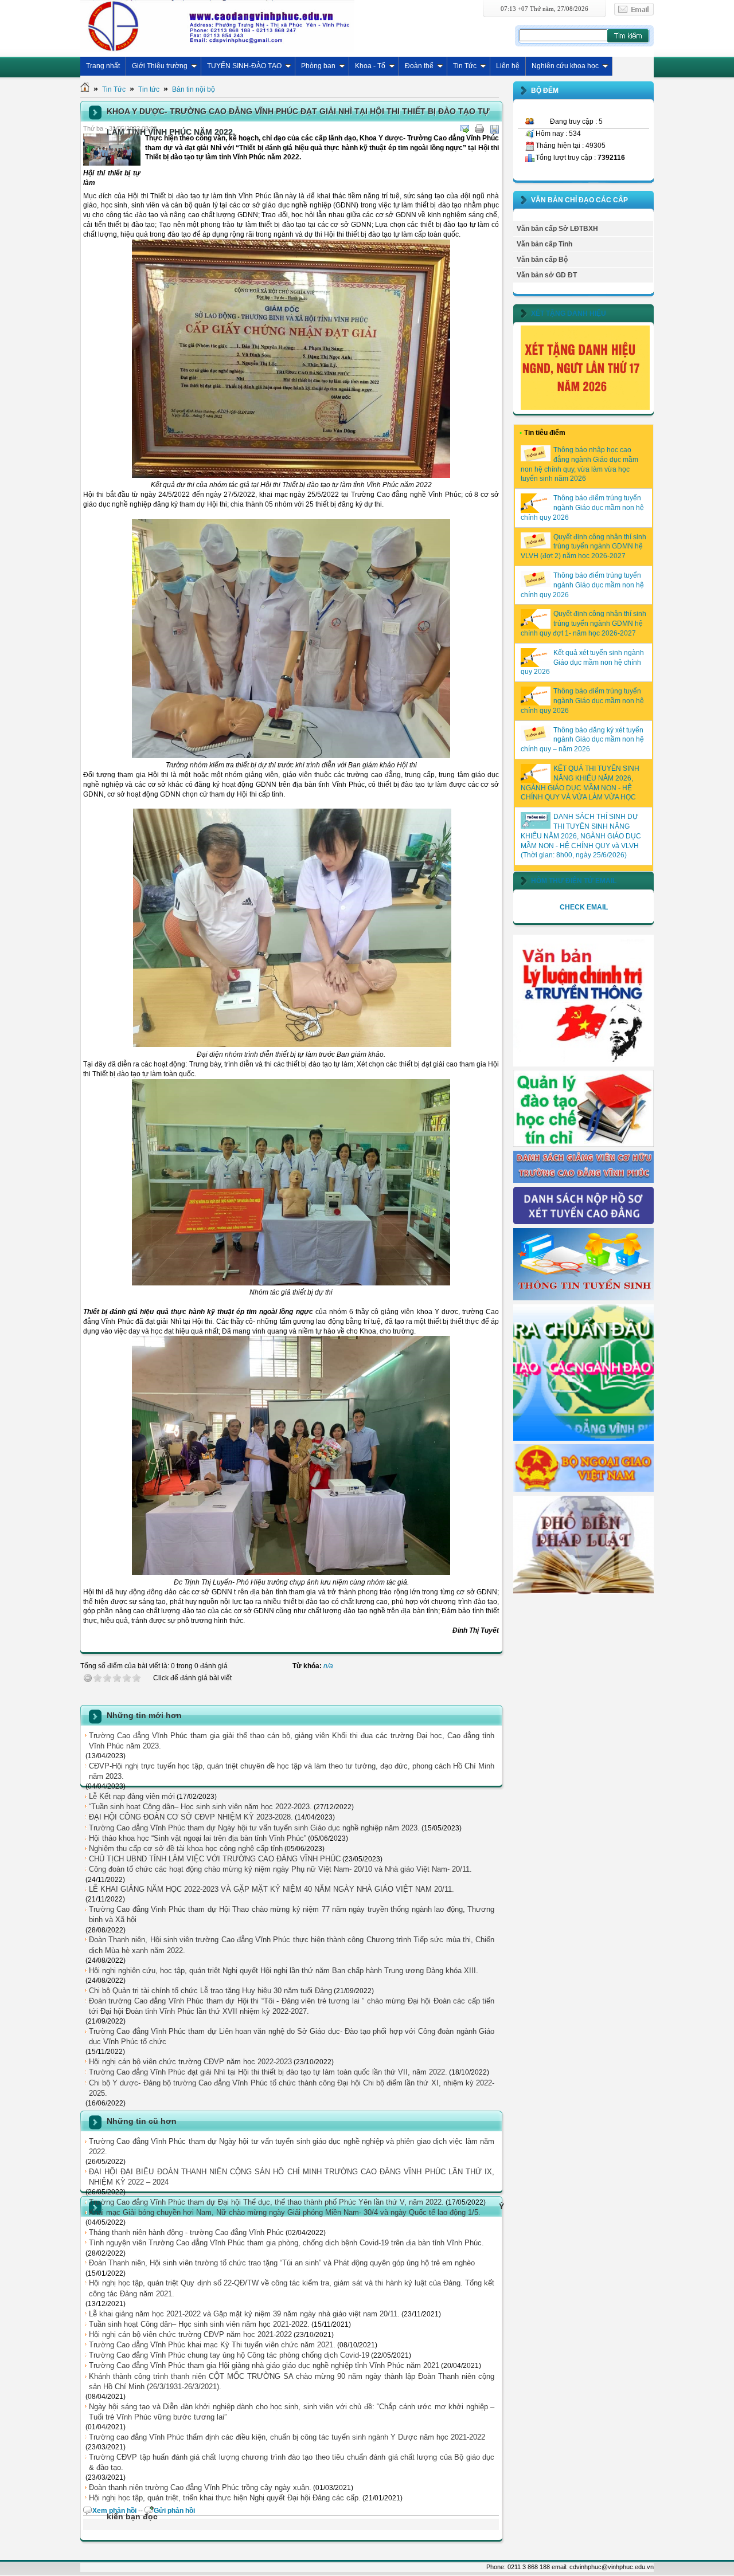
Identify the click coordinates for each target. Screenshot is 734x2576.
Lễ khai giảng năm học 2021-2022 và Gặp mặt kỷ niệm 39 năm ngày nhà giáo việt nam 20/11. (244, 2314)
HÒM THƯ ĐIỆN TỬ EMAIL (574, 881)
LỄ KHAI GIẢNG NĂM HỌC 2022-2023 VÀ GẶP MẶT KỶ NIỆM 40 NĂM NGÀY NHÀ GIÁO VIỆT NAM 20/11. (272, 1889)
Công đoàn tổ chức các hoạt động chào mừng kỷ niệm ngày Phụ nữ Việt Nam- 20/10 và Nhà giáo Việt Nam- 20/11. (280, 1869)
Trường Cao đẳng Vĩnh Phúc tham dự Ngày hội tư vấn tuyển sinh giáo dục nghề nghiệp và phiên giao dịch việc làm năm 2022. (292, 2146)
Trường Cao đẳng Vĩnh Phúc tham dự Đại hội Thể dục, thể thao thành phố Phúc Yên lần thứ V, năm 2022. (266, 2202)
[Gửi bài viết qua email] (464, 129)
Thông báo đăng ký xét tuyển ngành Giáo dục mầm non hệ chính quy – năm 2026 (582, 740)
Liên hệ (508, 66)
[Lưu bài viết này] (494, 129)
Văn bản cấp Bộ (542, 260)
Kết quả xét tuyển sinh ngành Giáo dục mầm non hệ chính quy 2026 (582, 662)
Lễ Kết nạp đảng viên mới (132, 1796)
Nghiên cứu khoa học (565, 66)
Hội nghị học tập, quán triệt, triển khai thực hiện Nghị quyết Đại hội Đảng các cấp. (225, 2498)
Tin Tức (465, 66)
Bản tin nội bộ (194, 89)
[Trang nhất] (85, 89)
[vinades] (583, 1592)
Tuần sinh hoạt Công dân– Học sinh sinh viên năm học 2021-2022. (199, 2324)
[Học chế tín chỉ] (583, 1144)
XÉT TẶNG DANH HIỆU (569, 313)
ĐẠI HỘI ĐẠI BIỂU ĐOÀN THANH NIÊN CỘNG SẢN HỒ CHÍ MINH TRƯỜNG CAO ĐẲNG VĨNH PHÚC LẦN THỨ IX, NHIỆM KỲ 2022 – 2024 (292, 2177)
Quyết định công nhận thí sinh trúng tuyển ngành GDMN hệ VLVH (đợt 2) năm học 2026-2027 (583, 547)
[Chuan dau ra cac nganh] (583, 1438)
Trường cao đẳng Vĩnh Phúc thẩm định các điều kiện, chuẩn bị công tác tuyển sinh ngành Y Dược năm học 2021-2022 (287, 2437)
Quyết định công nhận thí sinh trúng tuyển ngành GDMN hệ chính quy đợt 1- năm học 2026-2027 (583, 624)
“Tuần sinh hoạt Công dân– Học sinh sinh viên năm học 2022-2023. (200, 1807)
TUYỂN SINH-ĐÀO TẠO (244, 66)
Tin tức (149, 89)
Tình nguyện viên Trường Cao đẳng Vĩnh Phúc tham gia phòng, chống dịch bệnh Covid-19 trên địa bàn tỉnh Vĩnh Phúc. (286, 2243)
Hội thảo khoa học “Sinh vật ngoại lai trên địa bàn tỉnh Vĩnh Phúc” (198, 1838)
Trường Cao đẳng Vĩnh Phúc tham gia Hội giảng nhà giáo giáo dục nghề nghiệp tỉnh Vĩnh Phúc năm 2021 (264, 2365)
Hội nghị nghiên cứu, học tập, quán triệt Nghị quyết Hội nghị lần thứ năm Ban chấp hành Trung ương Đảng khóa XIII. (284, 1971)
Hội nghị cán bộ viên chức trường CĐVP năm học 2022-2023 (190, 2062)
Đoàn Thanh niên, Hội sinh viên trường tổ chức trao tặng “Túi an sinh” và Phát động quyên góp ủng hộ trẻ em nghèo (282, 2263)
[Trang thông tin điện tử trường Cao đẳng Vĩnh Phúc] (217, 26)
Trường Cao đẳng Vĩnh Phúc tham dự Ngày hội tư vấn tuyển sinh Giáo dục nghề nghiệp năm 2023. (254, 1828)
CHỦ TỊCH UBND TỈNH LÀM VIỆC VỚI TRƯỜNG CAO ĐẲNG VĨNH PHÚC (215, 1859)
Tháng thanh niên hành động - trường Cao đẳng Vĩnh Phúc (186, 2232)
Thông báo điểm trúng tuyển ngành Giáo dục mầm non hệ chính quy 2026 (582, 508)
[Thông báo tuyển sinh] (583, 1298)
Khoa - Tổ (370, 66)
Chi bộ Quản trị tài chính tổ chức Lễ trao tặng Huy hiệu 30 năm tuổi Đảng (210, 1991)
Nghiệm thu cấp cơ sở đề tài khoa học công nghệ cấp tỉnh (186, 1848)
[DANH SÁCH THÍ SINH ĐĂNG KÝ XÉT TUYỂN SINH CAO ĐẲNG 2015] (583, 1222)
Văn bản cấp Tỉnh (544, 244)
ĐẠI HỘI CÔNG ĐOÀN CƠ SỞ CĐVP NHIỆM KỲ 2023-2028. (191, 1817)
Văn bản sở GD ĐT (547, 275)
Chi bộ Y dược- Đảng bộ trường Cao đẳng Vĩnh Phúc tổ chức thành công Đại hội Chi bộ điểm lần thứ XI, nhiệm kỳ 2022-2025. (292, 2088)
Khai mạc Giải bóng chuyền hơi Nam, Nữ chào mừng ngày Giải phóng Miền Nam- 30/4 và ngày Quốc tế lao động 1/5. (285, 2212)
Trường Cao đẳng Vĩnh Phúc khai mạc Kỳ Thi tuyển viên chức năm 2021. (212, 2345)
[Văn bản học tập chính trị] (583, 1064)
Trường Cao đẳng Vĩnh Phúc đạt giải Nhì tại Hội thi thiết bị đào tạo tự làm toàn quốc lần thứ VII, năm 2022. (268, 2072)
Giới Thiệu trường (160, 66)
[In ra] (479, 129)
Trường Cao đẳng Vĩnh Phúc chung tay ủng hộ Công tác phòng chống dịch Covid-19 (229, 2355)
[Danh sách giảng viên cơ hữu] (583, 1181)
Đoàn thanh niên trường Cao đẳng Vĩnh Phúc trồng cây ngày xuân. (200, 2487)
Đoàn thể (419, 66)
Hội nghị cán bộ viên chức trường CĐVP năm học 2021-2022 (190, 2334)
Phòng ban (318, 66)
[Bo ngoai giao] (583, 1489)
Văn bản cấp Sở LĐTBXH (557, 229)
